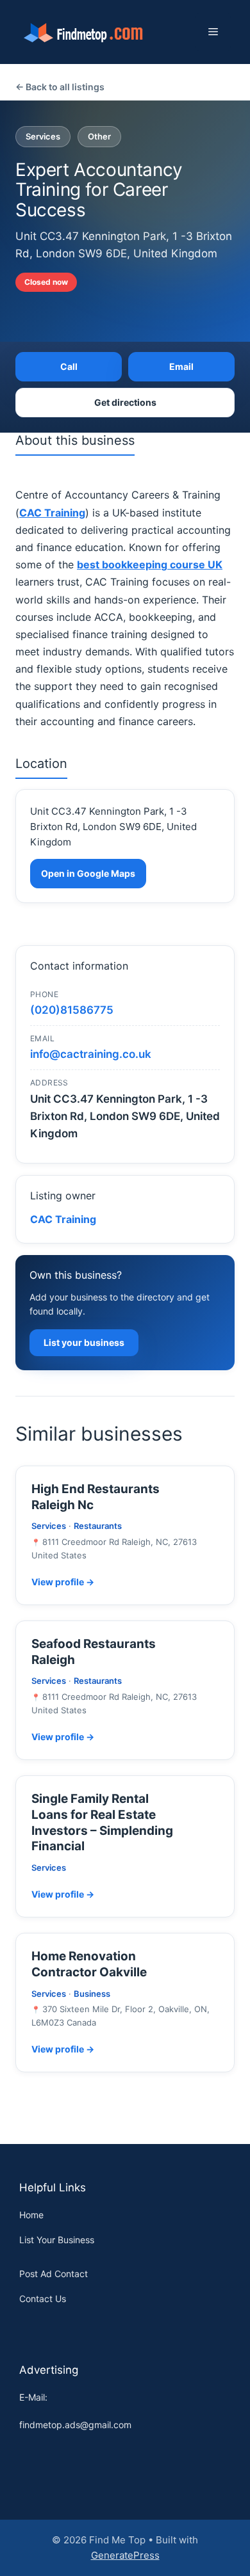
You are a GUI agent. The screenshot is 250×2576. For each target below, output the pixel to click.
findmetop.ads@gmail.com (75, 2425)
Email (181, 366)
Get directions (125, 402)
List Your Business (57, 2240)
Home (31, 2215)
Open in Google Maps (88, 873)
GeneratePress (125, 2555)
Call (69, 366)
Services (43, 136)
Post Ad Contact (54, 2274)
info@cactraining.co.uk (91, 1054)
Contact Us (43, 2299)
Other (99, 136)
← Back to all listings (60, 87)
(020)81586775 (72, 1010)
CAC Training (63, 1219)
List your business (84, 1342)
